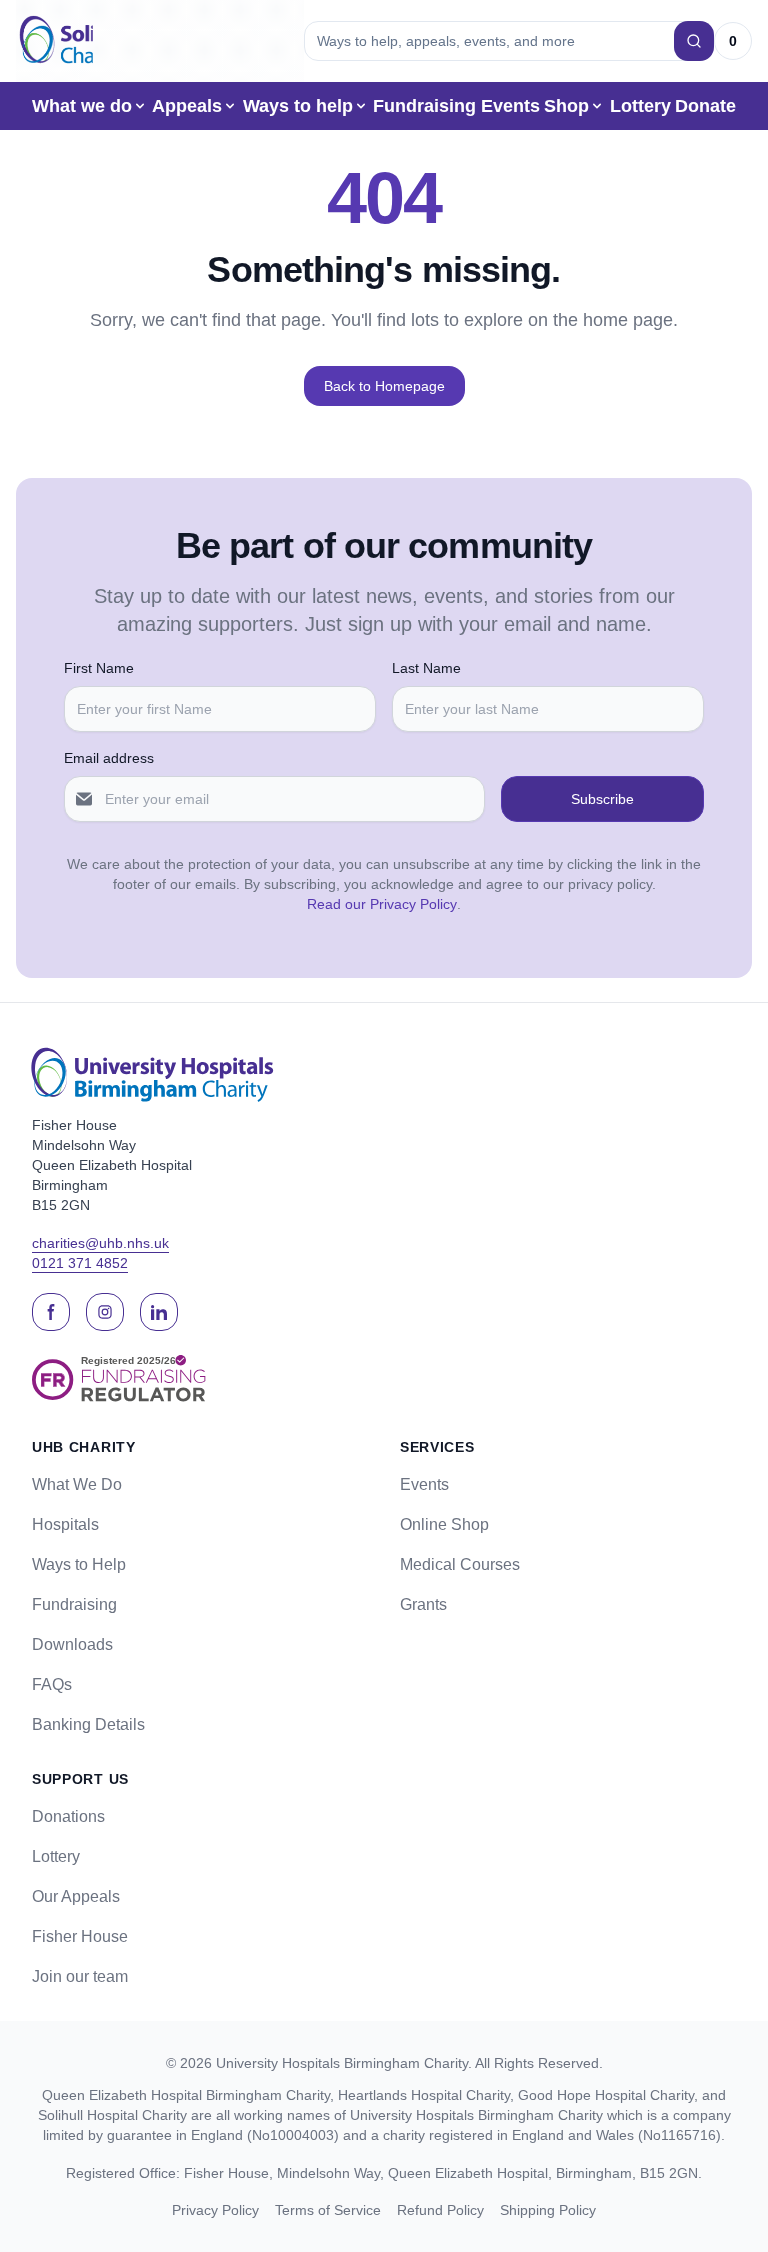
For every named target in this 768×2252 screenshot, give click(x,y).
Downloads (72, 1644)
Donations (68, 1816)
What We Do (77, 1484)
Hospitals (65, 1524)
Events (510, 106)
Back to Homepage (384, 386)
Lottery (640, 106)
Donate (705, 106)
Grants (423, 1604)
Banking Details (88, 1724)
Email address (109, 758)
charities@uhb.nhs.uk (100, 1243)
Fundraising (424, 106)
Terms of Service (328, 2210)
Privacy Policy (215, 2210)
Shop (566, 106)
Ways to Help (79, 1564)
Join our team (80, 1976)
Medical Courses (460, 1564)
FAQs (52, 1684)
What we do (82, 106)
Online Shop (444, 1524)
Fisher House (80, 1936)
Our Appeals (76, 1896)
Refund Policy (440, 2210)
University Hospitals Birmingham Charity (342, 2063)
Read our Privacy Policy (382, 904)
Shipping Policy (548, 2210)
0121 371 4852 (80, 1263)
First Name (99, 668)
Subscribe (602, 799)
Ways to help (298, 106)
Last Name (426, 668)
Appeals (187, 106)
